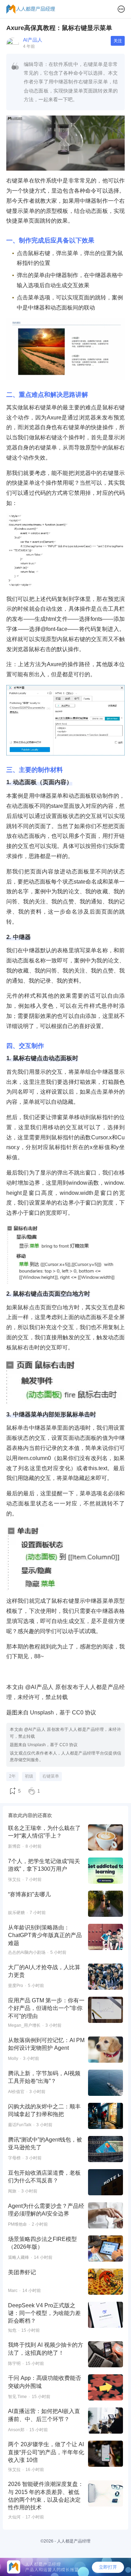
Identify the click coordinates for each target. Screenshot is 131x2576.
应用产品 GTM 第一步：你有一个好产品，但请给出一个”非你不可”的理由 (46, 2008)
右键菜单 (51, 1776)
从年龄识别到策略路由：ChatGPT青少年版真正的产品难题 (45, 1935)
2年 (12, 1776)
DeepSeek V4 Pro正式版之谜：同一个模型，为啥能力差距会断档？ (44, 2313)
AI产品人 (33, 40)
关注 (118, 41)
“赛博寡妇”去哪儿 (29, 1894)
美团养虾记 (22, 2272)
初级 (29, 1776)
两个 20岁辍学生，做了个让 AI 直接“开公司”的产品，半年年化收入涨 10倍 (46, 2452)
